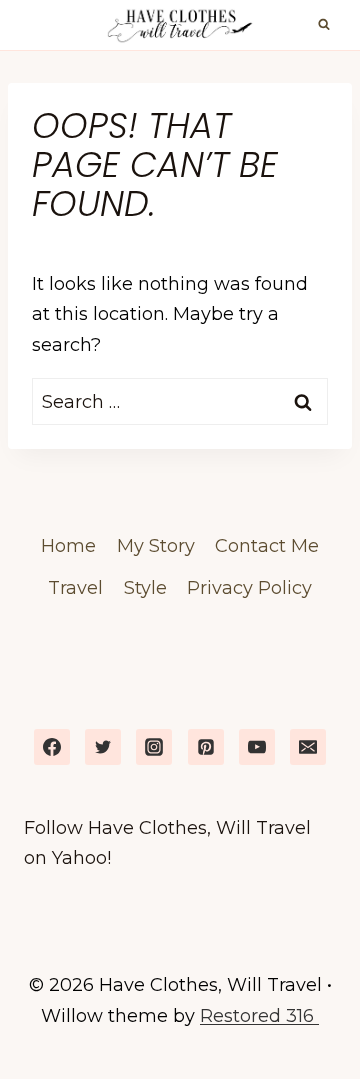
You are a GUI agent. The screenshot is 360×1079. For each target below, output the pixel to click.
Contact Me (267, 546)
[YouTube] (257, 747)
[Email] (308, 747)
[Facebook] (52, 747)
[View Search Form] (324, 25)
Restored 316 (259, 1016)
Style (145, 588)
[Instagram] (154, 747)
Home (68, 546)
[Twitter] (103, 747)
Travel (75, 588)
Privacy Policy (249, 588)
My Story (156, 546)
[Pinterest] (206, 747)
